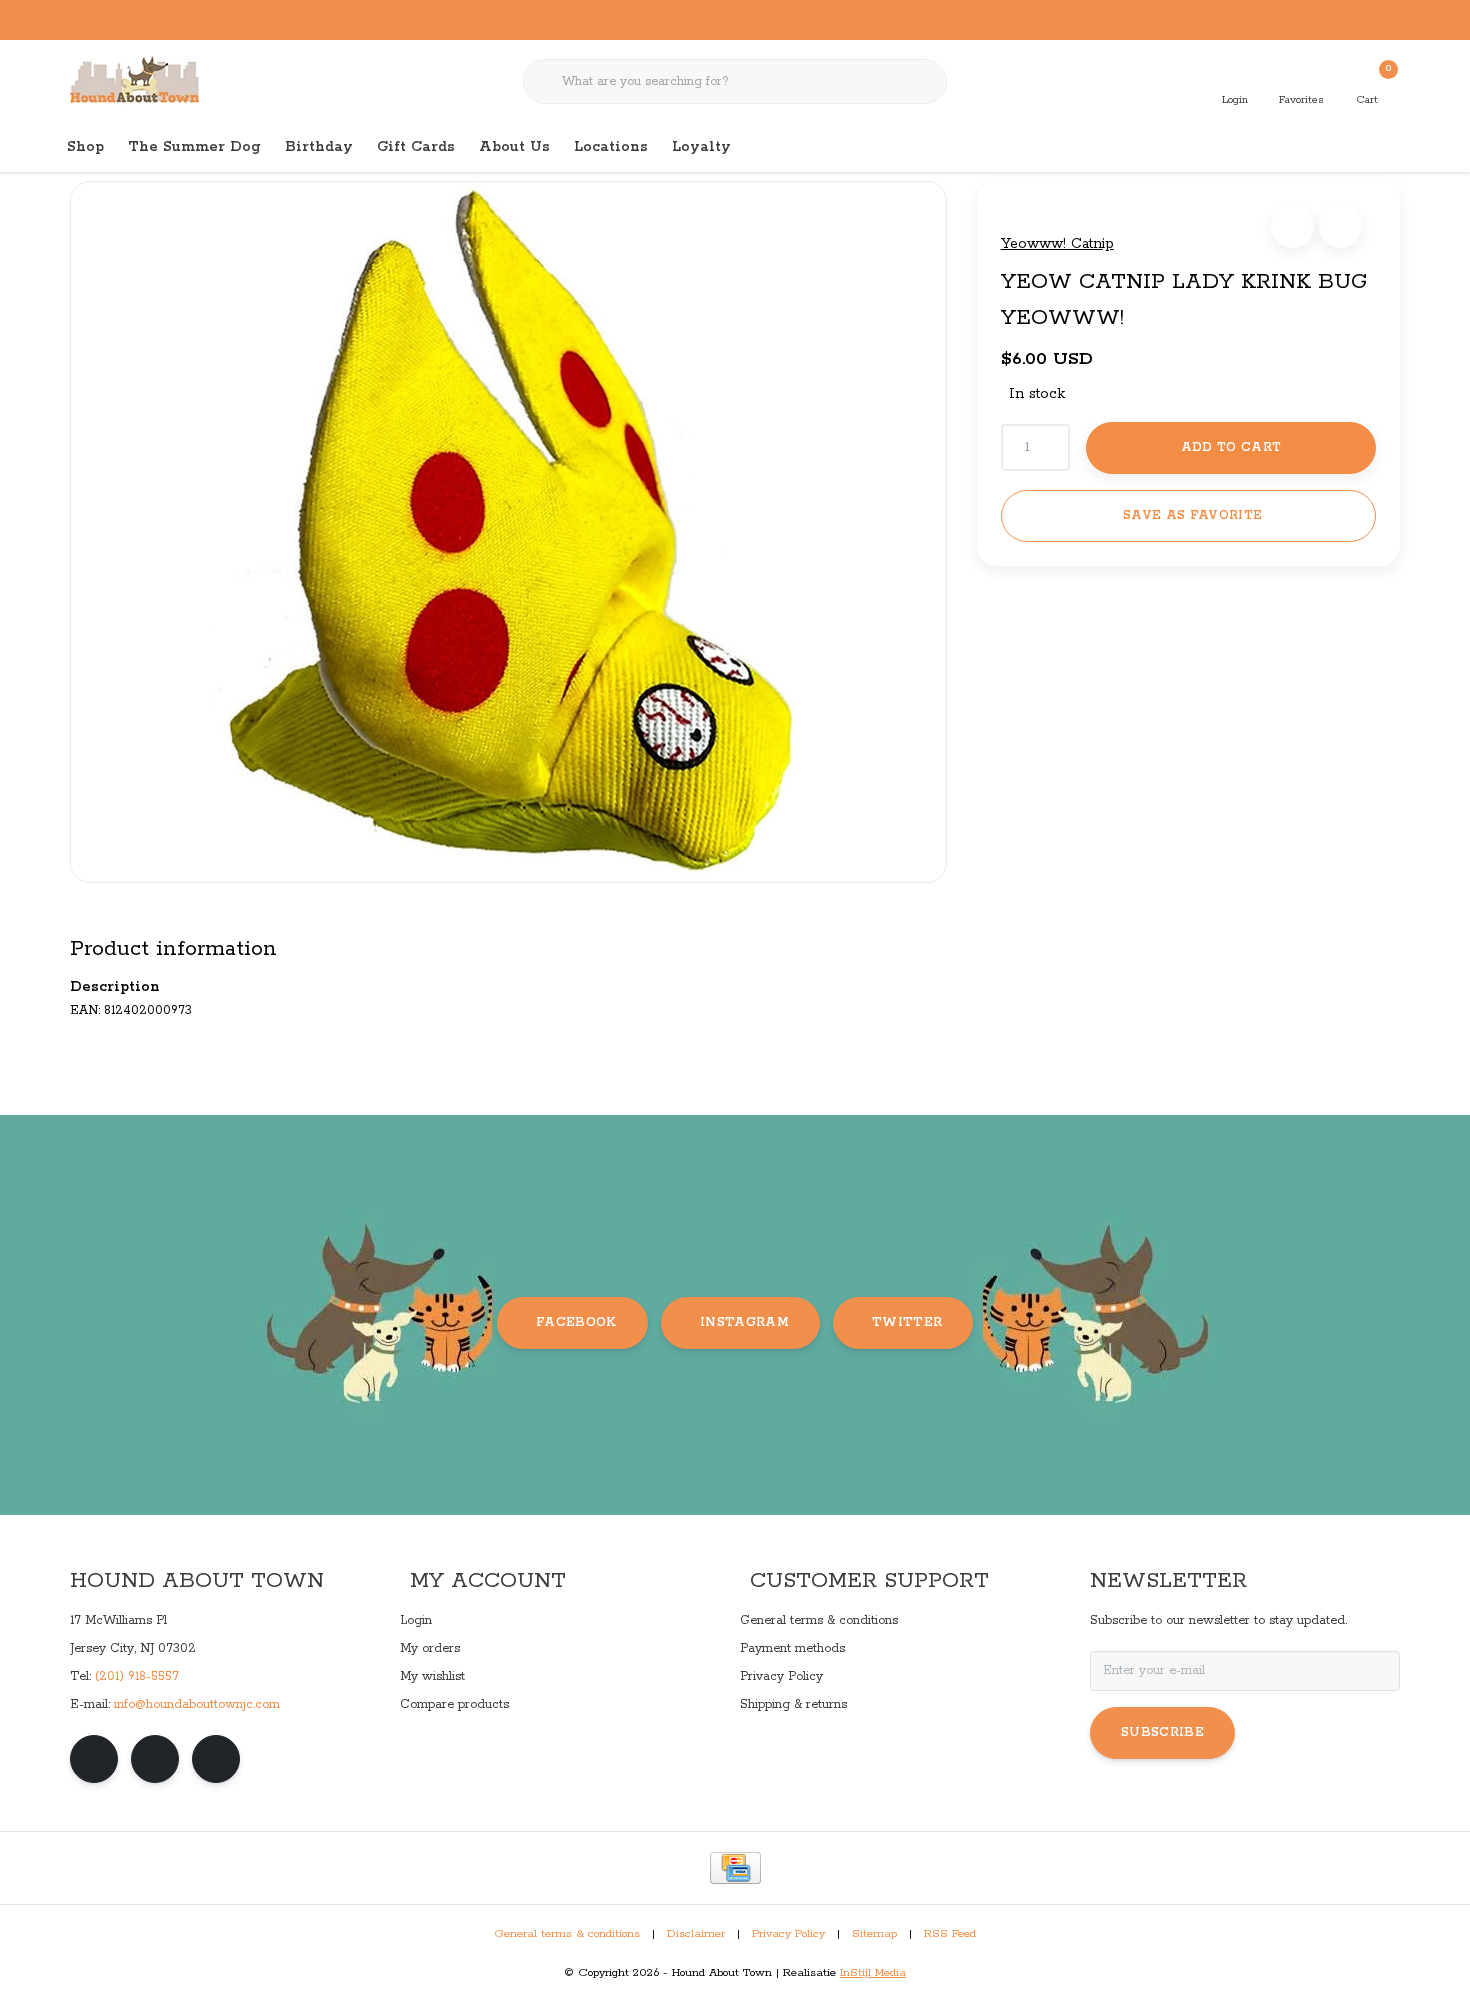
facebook (576, 1322)
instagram (744, 1322)
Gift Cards (416, 147)
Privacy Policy (788, 1934)
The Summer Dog (194, 147)
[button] (1292, 226)
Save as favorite (1192, 515)
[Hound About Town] (134, 80)
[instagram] (155, 1759)
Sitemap (874, 1934)
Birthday (319, 147)
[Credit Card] (735, 1868)
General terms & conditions (567, 1934)
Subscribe (1162, 1732)
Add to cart (1230, 447)
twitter (907, 1322)
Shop (85, 147)
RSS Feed (950, 1934)
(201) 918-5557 (137, 1676)
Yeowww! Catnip (1057, 244)
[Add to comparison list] (1340, 226)
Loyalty (701, 147)
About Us (514, 147)
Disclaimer (696, 1934)
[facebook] (94, 1759)
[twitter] (216, 1759)
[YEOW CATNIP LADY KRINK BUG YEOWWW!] (508, 532)
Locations (611, 147)
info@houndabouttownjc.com (197, 1704)
